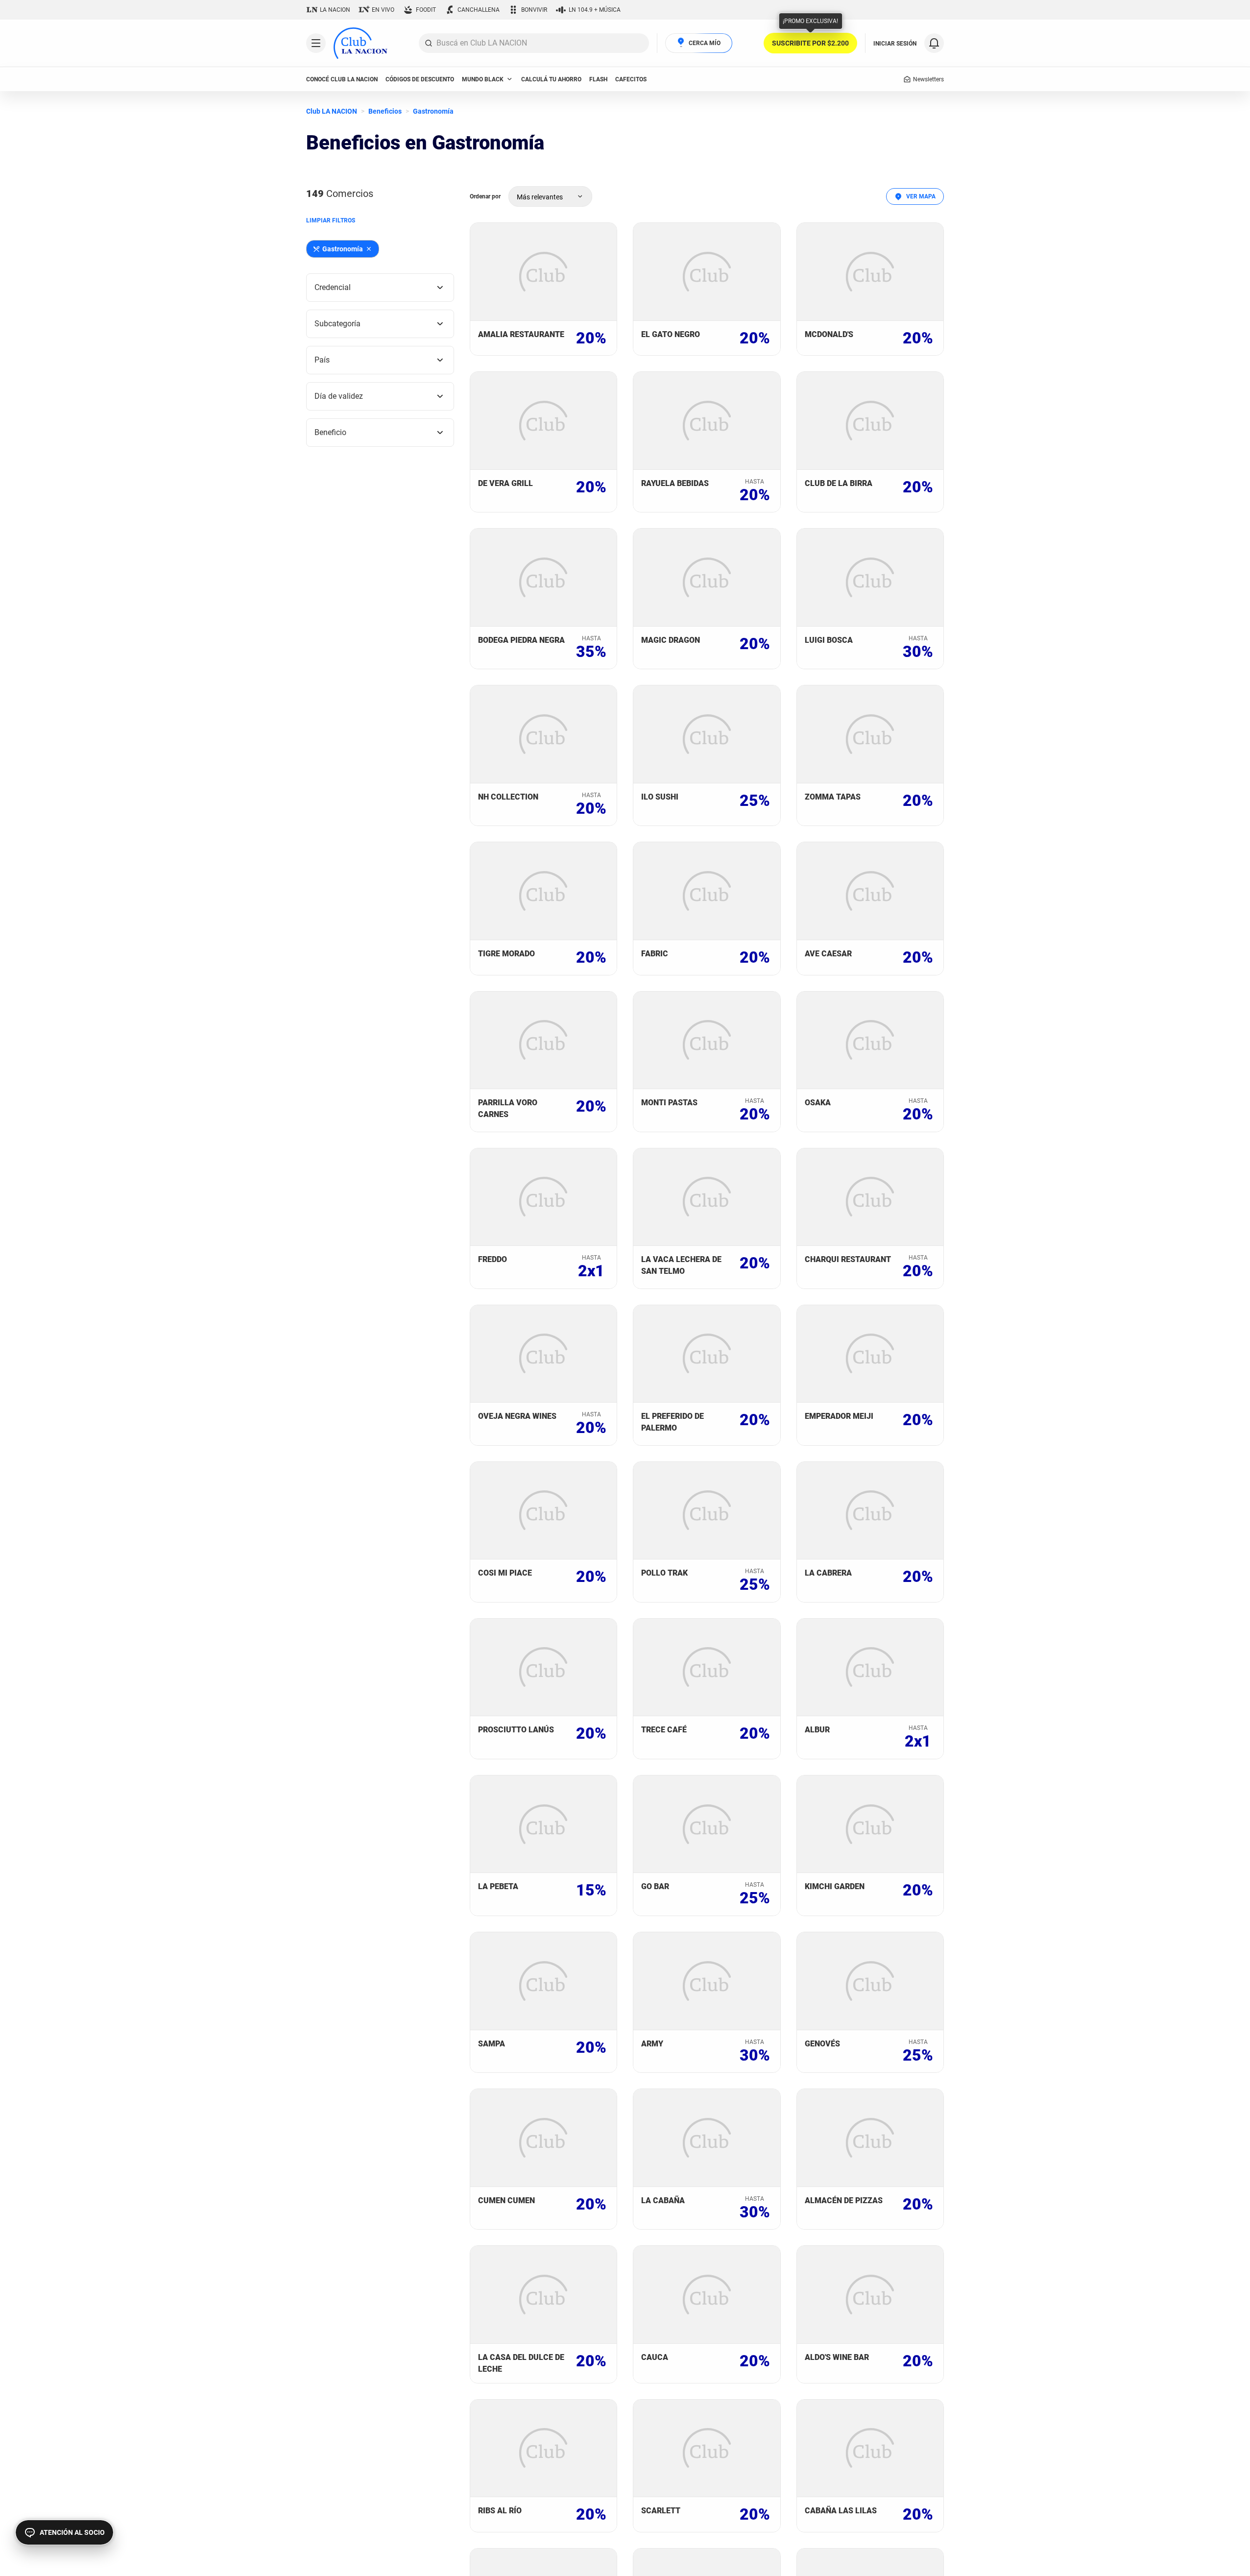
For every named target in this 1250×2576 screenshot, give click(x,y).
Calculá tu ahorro (551, 79)
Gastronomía (433, 111)
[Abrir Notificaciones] (934, 43)
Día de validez (339, 396)
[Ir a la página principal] (361, 43)
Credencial (333, 287)
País (322, 360)
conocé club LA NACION (342, 79)
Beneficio (330, 432)
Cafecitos (631, 79)
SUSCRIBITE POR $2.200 (810, 43)
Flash (598, 79)
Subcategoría (337, 324)
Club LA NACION (332, 111)
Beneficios (385, 111)
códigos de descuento (420, 79)
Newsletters (928, 79)
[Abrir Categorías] (316, 43)
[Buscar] (429, 43)
